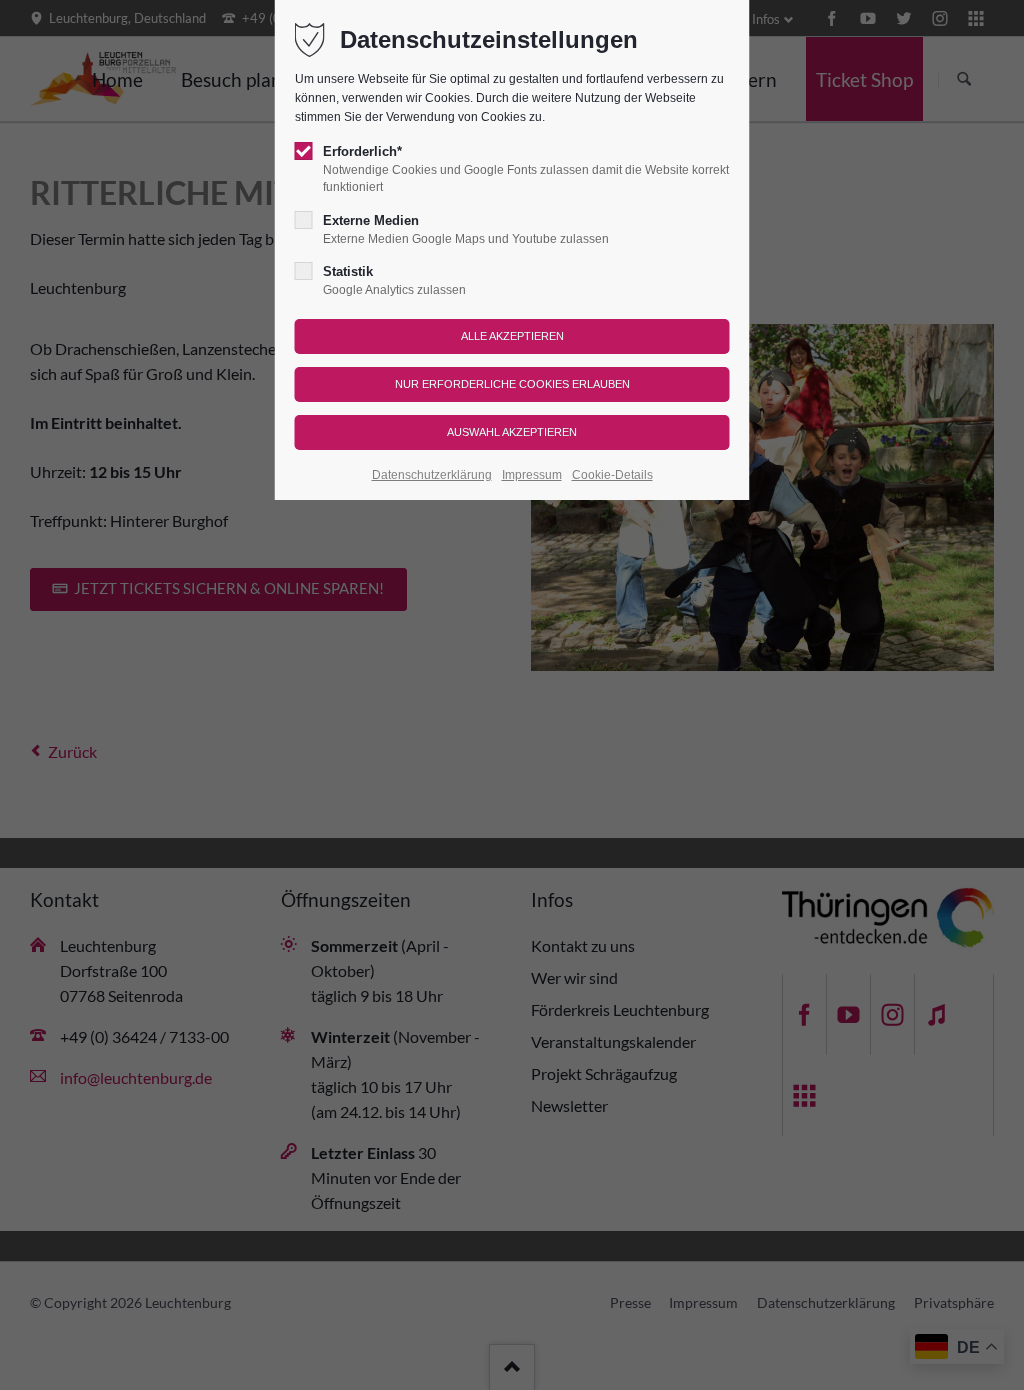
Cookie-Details (612, 475)
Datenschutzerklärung (432, 475)
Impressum (532, 475)
